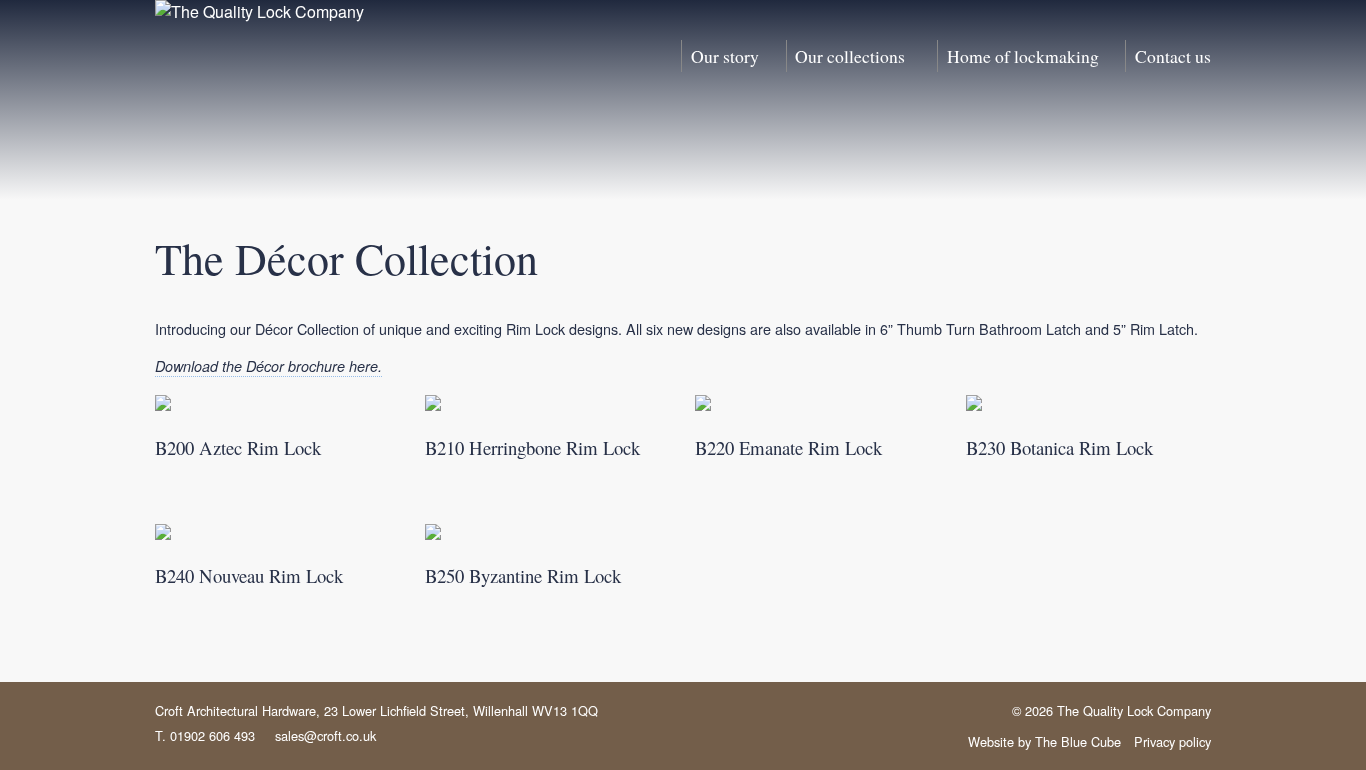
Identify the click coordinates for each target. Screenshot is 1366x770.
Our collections (850, 56)
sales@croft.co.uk (325, 735)
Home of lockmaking (1023, 56)
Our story (725, 56)
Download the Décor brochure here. (268, 366)
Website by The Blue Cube (1044, 741)
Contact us (1173, 56)
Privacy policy (1172, 741)
